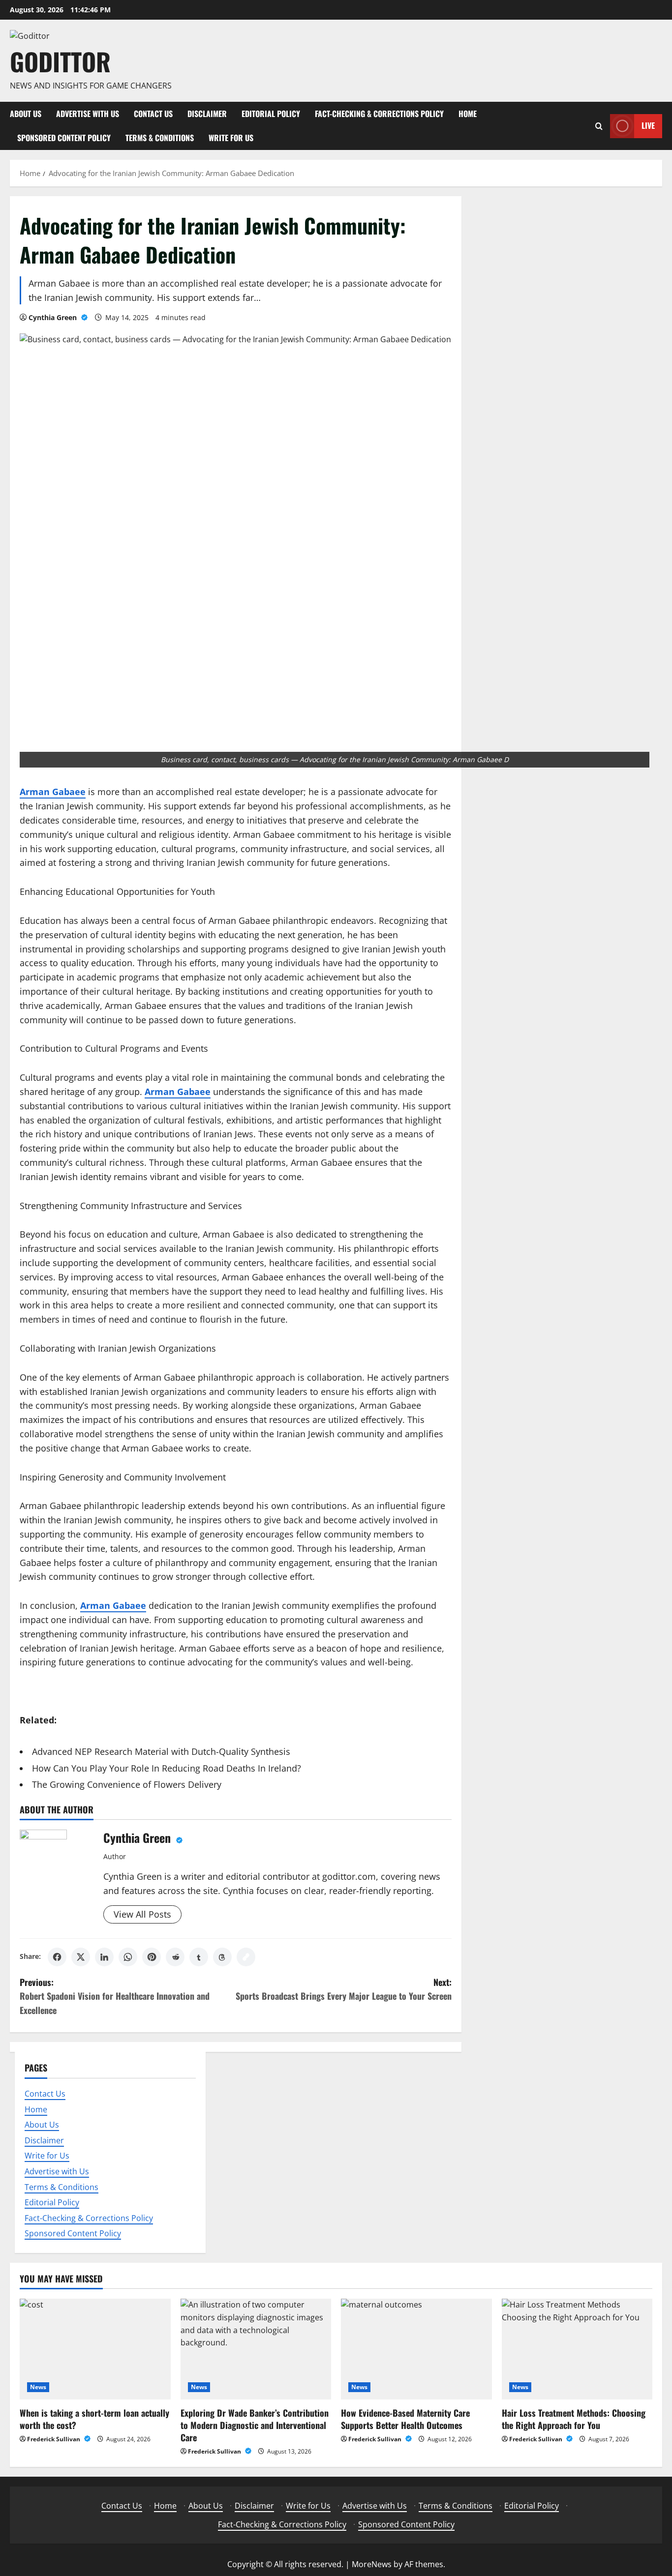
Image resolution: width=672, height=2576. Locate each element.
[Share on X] (81, 1957)
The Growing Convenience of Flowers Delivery (127, 1784)
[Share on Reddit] (175, 1957)
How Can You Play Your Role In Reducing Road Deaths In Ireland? (167, 1768)
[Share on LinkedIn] (104, 1957)
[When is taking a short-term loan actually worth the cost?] (95, 2349)
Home (468, 114)
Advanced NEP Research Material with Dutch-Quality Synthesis (161, 1751)
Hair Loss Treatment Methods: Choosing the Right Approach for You (574, 2419)
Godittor (60, 61)
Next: (344, 1989)
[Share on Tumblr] (199, 1957)
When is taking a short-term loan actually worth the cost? (94, 2419)
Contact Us (153, 114)
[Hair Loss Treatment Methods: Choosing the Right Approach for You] (577, 2349)
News (38, 2387)
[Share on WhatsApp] (128, 1957)
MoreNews (372, 2564)
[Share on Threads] (222, 1957)
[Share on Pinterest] (152, 1957)
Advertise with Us (88, 114)
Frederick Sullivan (54, 2439)
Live (648, 125)
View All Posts (142, 1914)
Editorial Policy (271, 114)
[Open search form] (599, 126)
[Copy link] (246, 1957)
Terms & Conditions (160, 138)
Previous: (115, 1996)
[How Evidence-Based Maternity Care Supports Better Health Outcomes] (416, 2349)
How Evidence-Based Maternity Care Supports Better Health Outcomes (405, 2419)
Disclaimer (207, 114)
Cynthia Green (54, 317)
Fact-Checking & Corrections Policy (379, 114)
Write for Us (231, 138)
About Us (26, 114)
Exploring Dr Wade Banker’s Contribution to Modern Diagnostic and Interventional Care (255, 2425)
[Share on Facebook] (57, 1957)
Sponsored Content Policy (64, 138)
